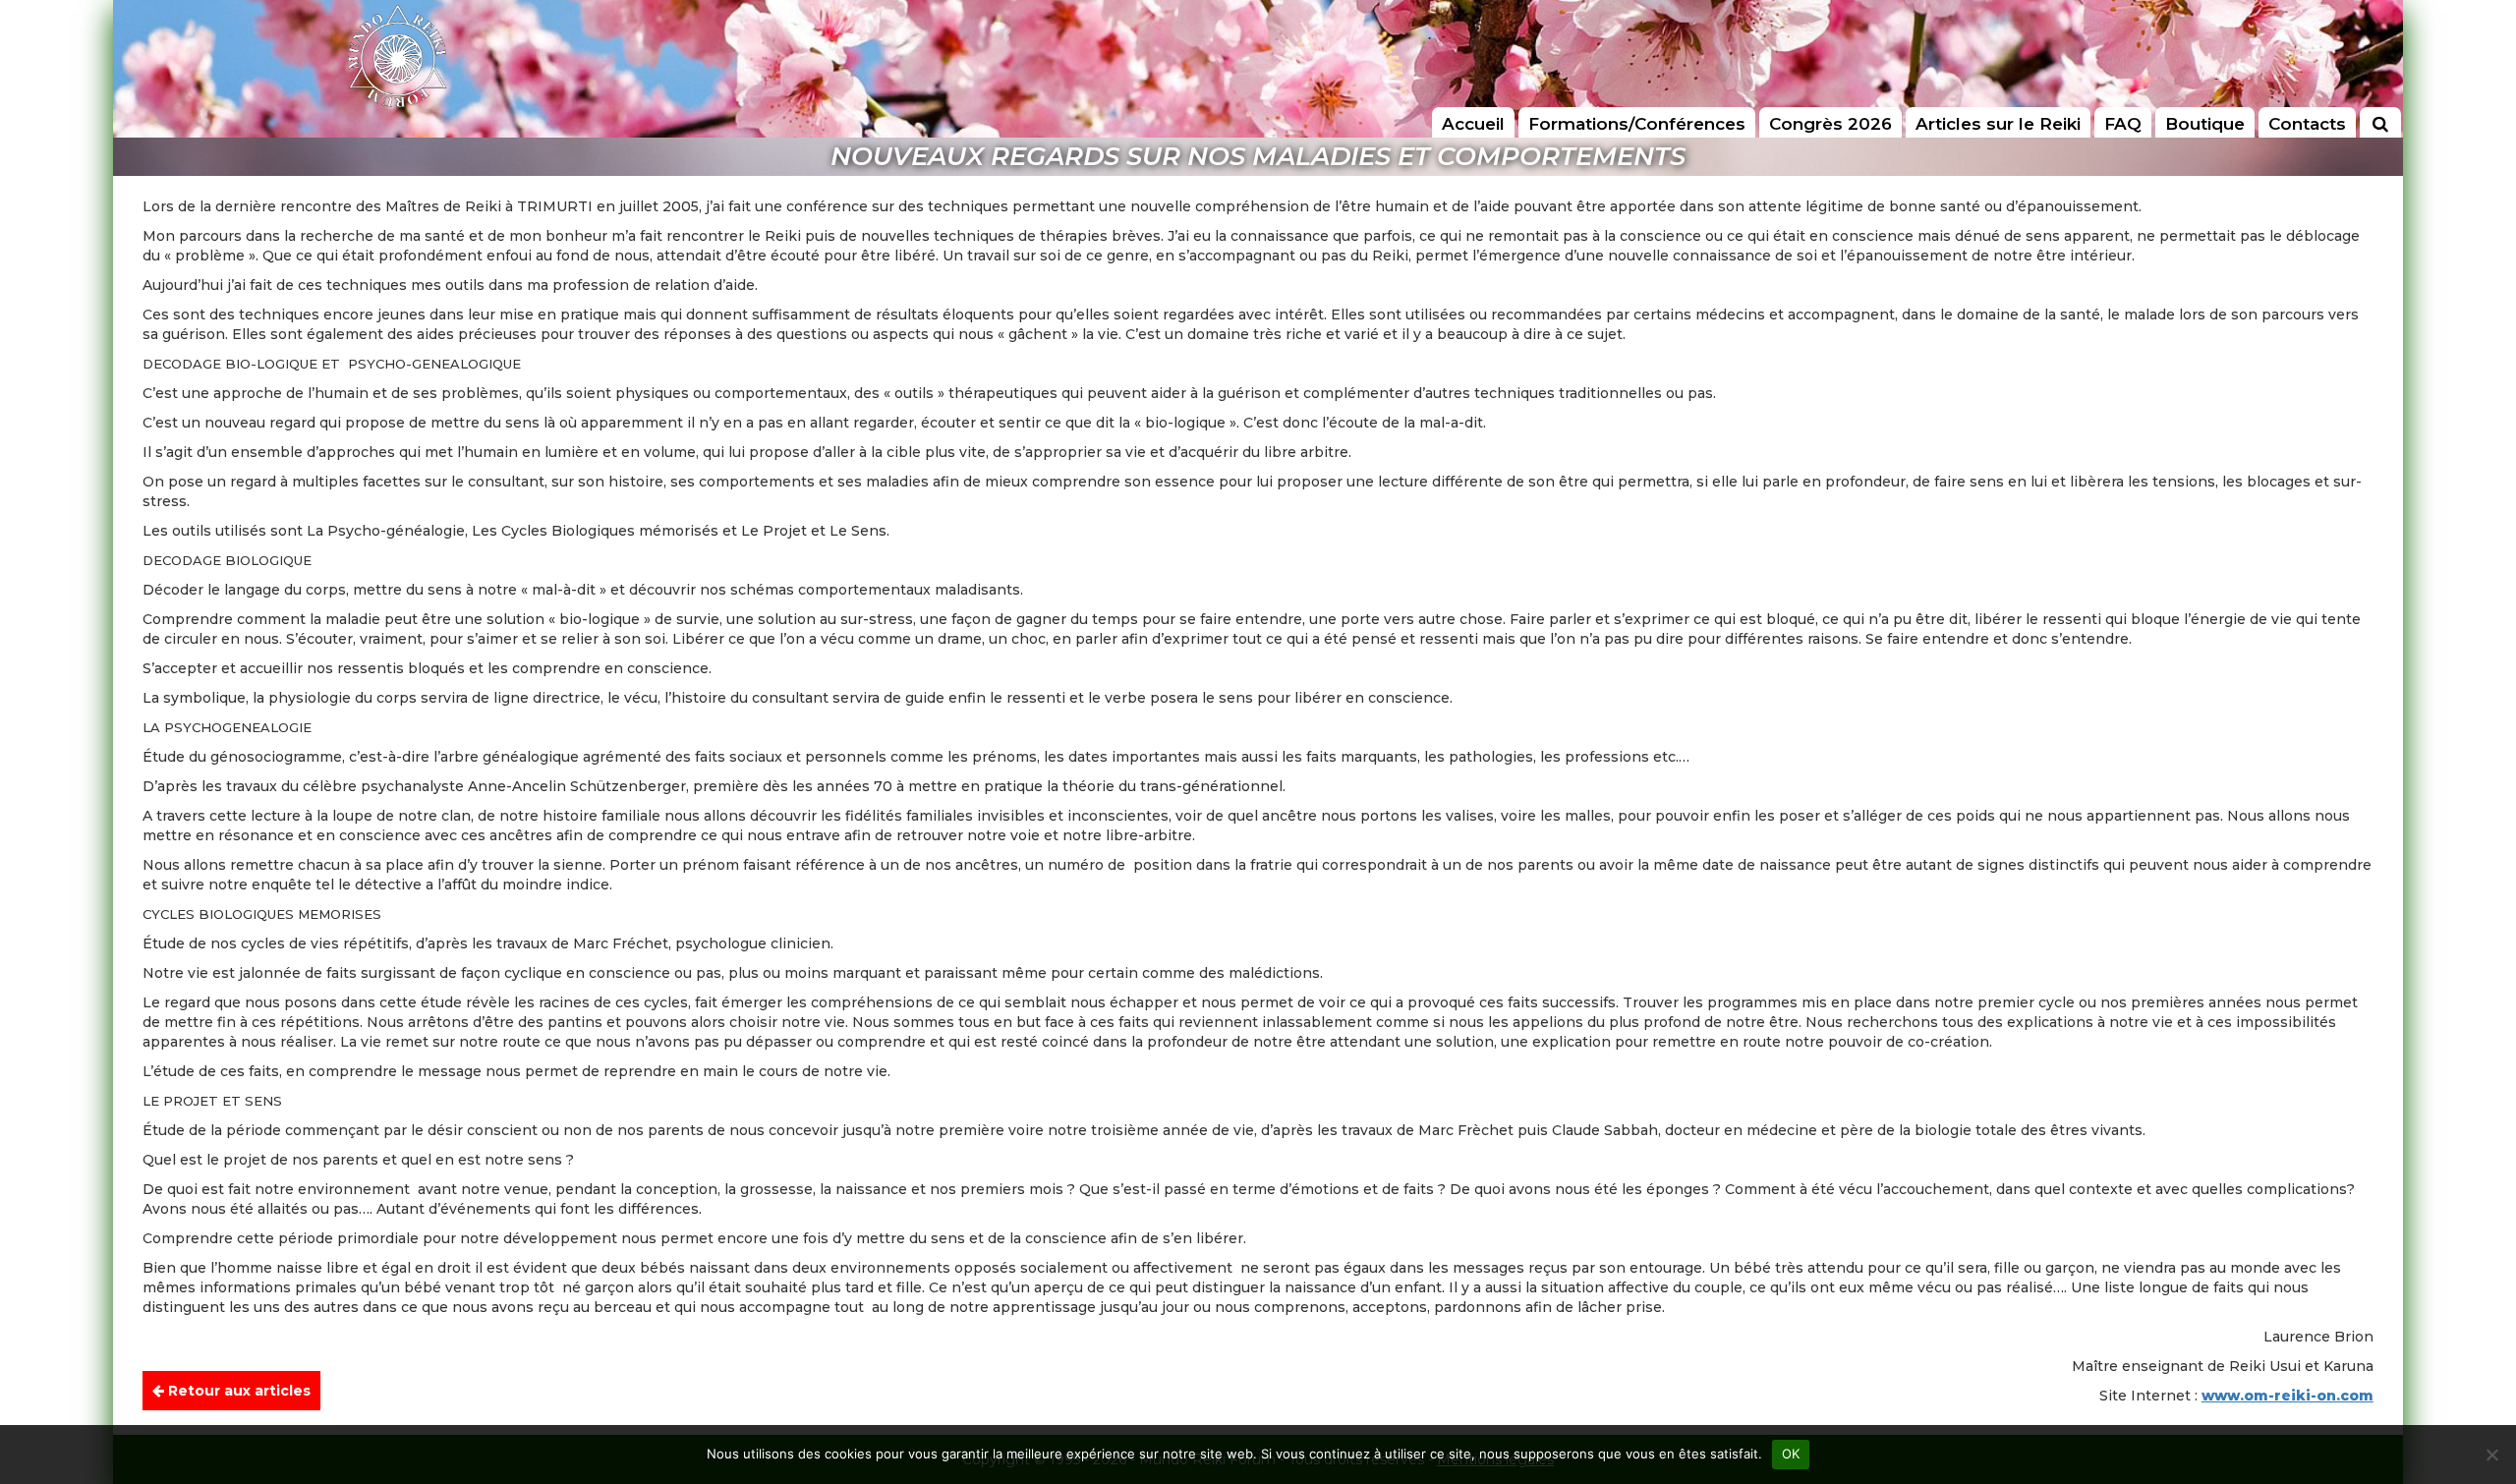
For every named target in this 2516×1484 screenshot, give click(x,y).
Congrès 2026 (1830, 124)
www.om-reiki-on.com (2287, 1396)
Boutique (2205, 124)
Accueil (1473, 124)
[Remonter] (2481, 1395)
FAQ (2123, 124)
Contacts (2307, 124)
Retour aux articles (237, 1391)
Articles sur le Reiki (1998, 124)
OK (1791, 1454)
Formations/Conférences (1637, 124)
